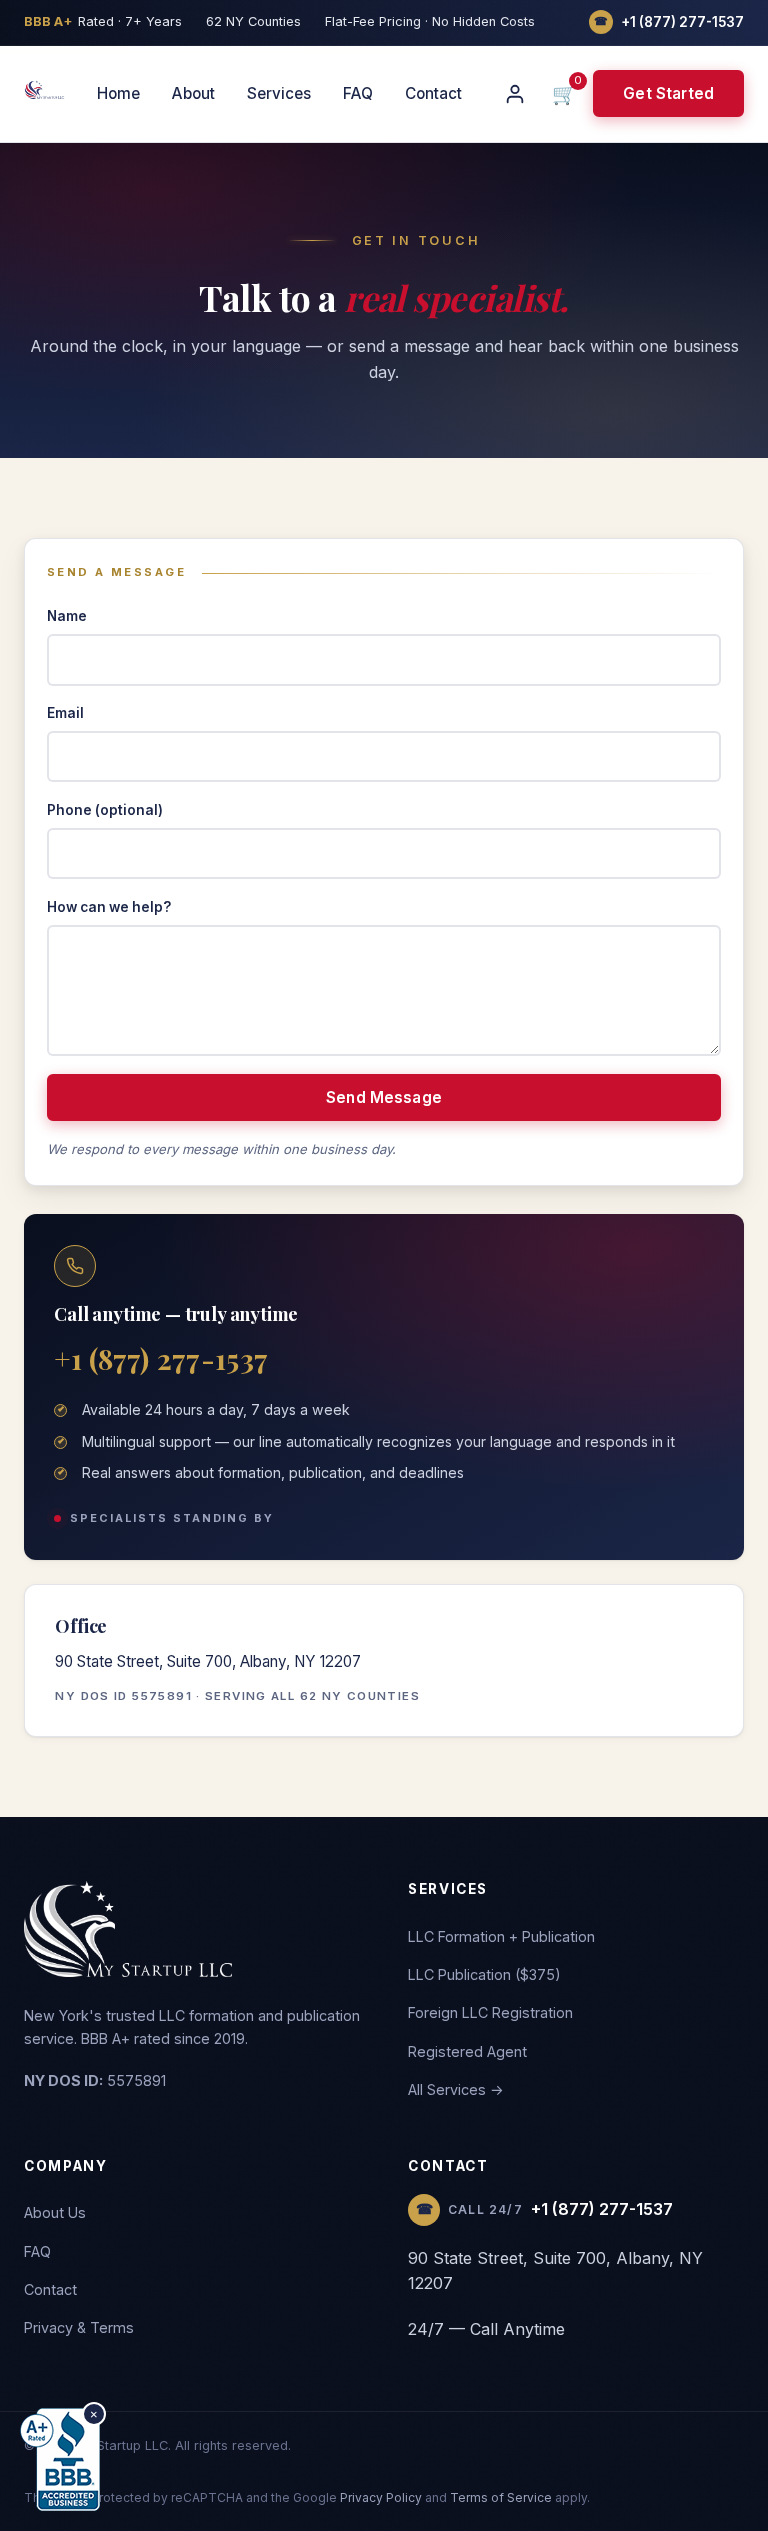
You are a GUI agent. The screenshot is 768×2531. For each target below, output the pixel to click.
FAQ (358, 93)
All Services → (456, 2089)
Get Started (668, 93)
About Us (55, 2212)
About (193, 93)
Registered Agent (467, 2051)
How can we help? (109, 907)
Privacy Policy (381, 2497)
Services (279, 93)
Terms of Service (501, 2497)
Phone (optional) (105, 810)
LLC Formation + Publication (501, 1936)
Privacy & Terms (79, 2327)
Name (67, 616)
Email (65, 713)
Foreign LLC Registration (490, 2012)
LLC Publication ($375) (484, 1974)
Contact (433, 93)
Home (118, 93)
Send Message (384, 1097)
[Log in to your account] (515, 94)
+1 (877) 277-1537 (161, 1358)
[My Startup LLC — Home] (44, 90)
